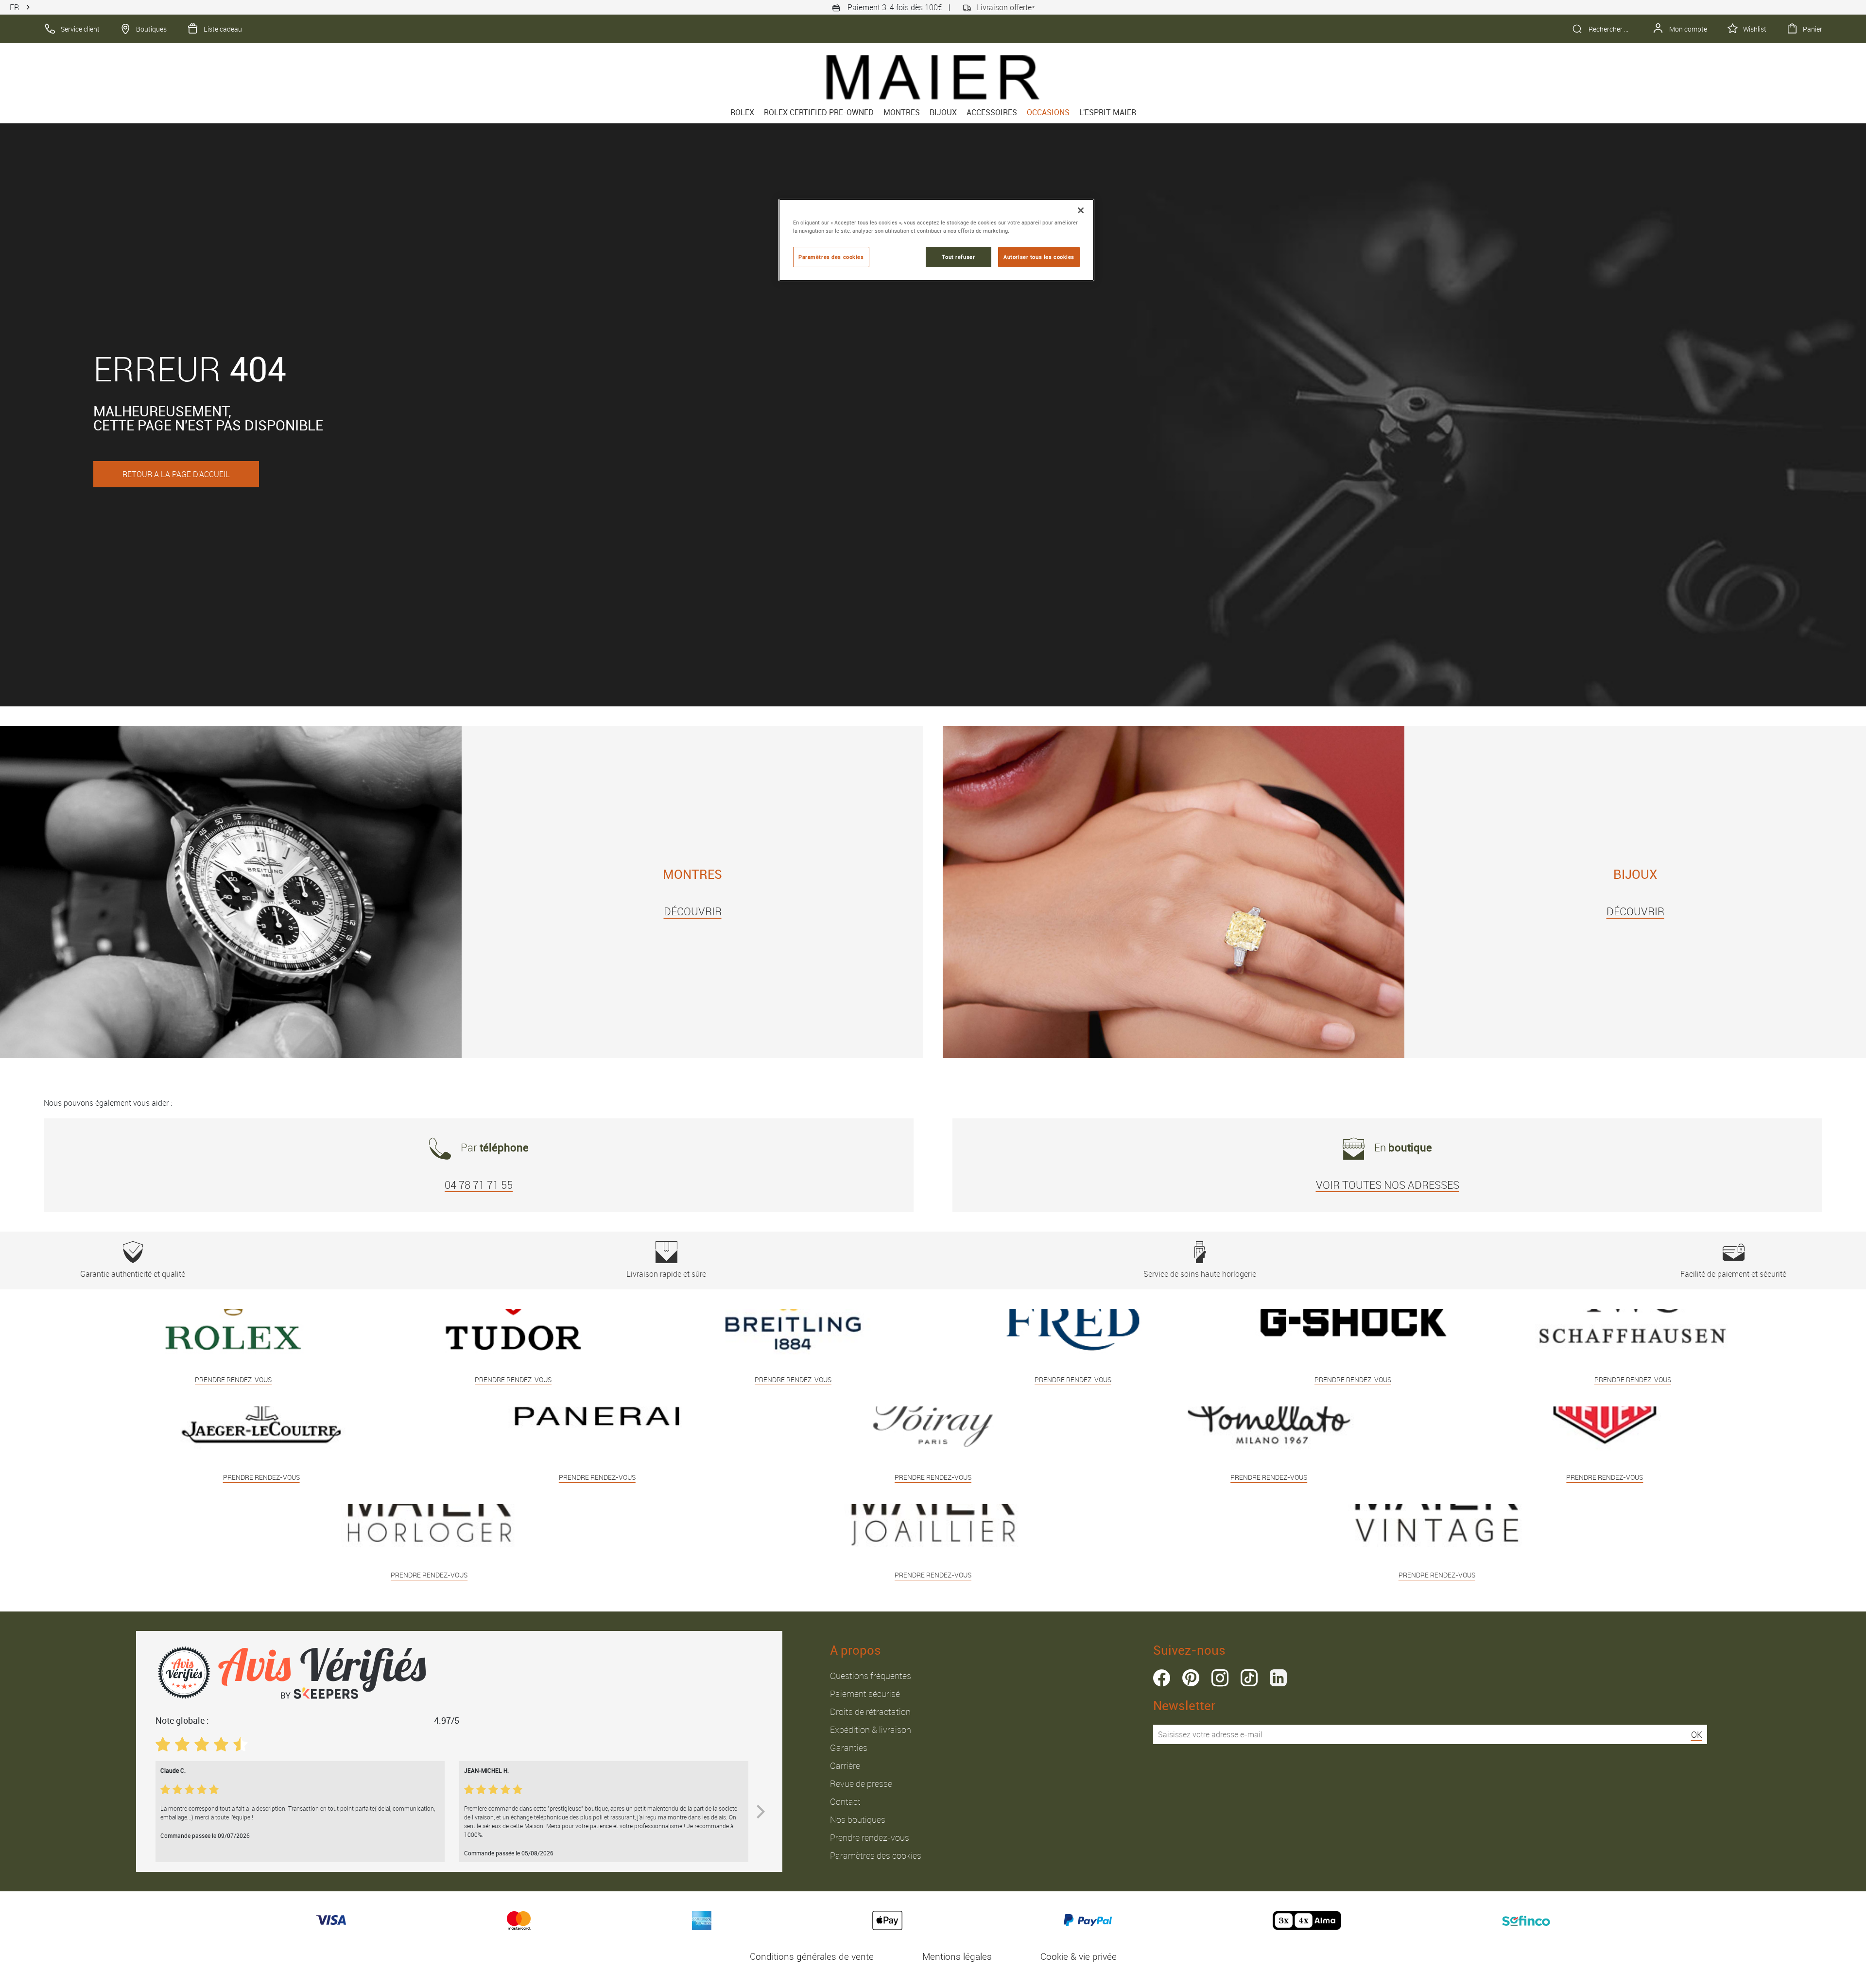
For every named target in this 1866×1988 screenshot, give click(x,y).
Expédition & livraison (871, 1730)
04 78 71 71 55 (479, 1185)
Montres (902, 112)
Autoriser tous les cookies (1039, 257)
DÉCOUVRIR (693, 911)
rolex (742, 112)
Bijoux (943, 112)
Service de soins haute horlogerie (1200, 1274)
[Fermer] (1081, 210)
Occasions (1048, 112)
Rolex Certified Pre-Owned (819, 112)
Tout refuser (958, 257)
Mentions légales (957, 1956)
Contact (845, 1801)
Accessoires (992, 112)
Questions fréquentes (871, 1676)
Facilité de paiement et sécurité (1733, 1274)
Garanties (849, 1748)
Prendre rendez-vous (870, 1837)
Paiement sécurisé (865, 1694)
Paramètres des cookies (876, 1855)
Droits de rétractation (870, 1712)
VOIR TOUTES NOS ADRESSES (1388, 1185)
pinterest (1191, 1678)
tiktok (1249, 1678)
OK (1697, 1734)
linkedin (1278, 1678)
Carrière (845, 1765)
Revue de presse (861, 1783)
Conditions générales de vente (812, 1956)
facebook (1162, 1678)
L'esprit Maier (1108, 112)
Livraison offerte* (1006, 7)
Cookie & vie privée (1079, 1956)
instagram (1220, 1678)
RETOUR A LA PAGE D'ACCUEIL (176, 474)
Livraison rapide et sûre (666, 1274)
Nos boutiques (858, 1819)
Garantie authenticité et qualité (133, 1274)
